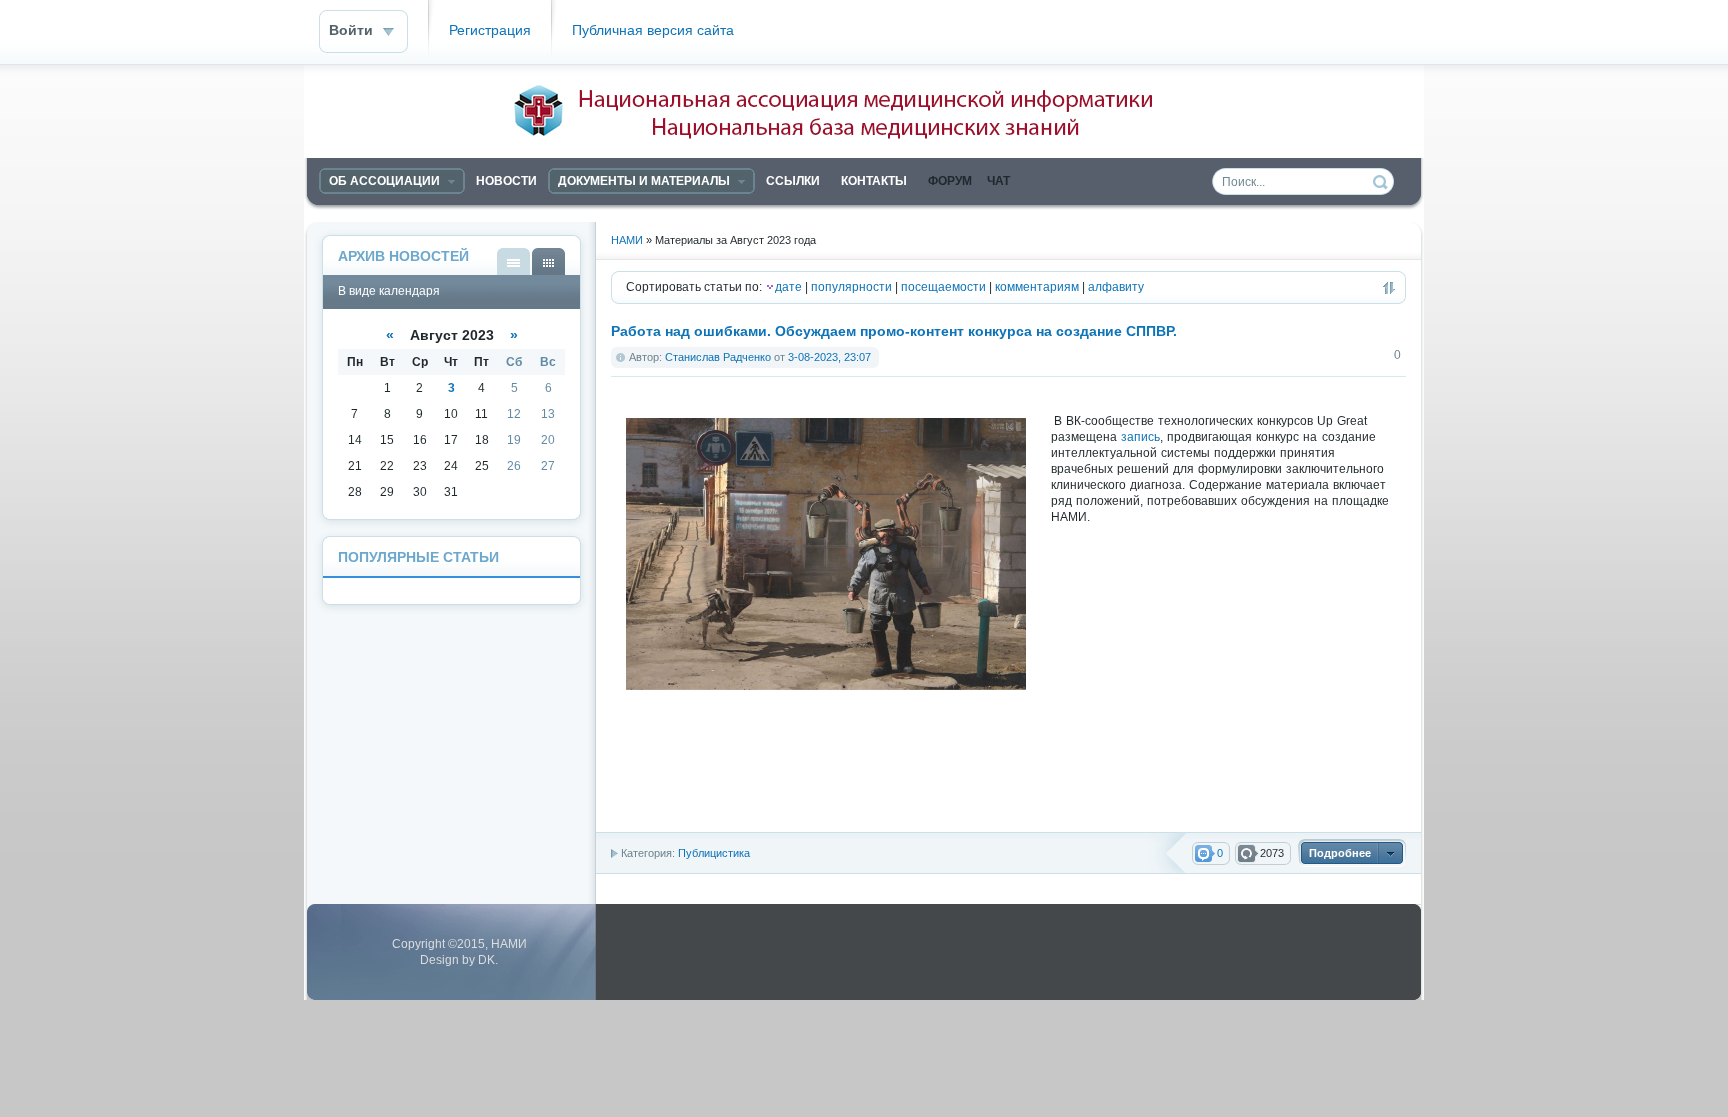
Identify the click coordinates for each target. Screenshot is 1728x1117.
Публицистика (714, 853)
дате (788, 287)
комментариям (1037, 287)
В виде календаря (548, 261)
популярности (851, 287)
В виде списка (513, 261)
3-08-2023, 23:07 (829, 357)
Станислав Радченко (718, 357)
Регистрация (490, 30)
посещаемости (943, 287)
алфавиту (1116, 287)
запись (1140, 437)
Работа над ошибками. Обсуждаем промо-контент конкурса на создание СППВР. (894, 331)
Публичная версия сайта (653, 30)
